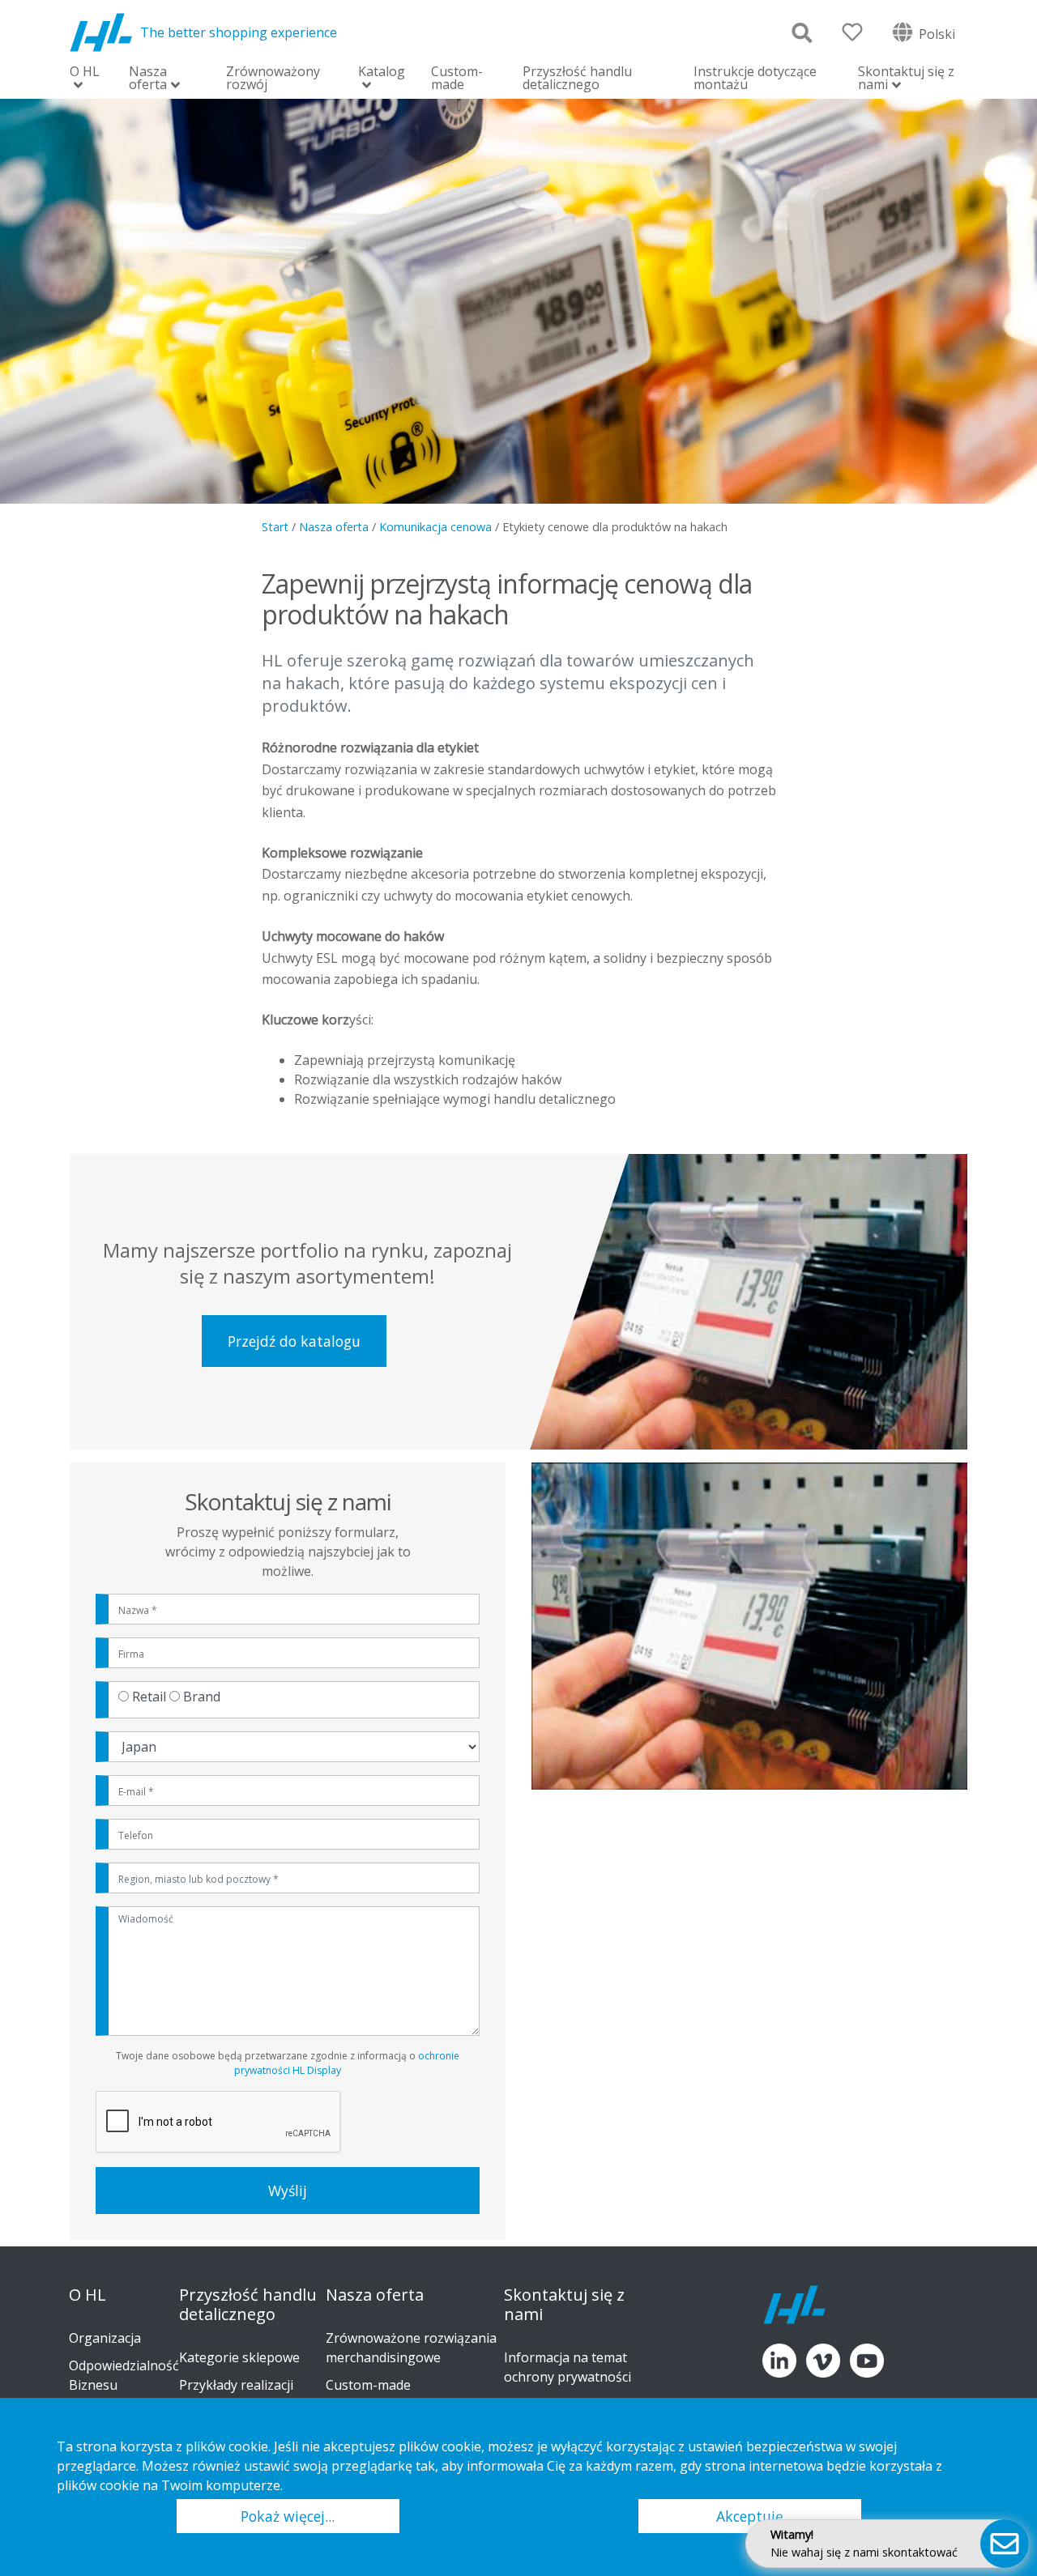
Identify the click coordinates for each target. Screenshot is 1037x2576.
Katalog (382, 72)
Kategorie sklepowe (239, 2357)
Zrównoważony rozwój (273, 78)
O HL (85, 72)
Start (275, 527)
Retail (149, 1697)
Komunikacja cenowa (435, 527)
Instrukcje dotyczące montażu (755, 78)
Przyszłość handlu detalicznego (577, 78)
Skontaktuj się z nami (906, 79)
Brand (202, 1697)
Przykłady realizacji (236, 2385)
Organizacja (105, 2338)
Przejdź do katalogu (294, 1341)
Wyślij (288, 2191)
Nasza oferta (148, 79)
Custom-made (457, 78)
